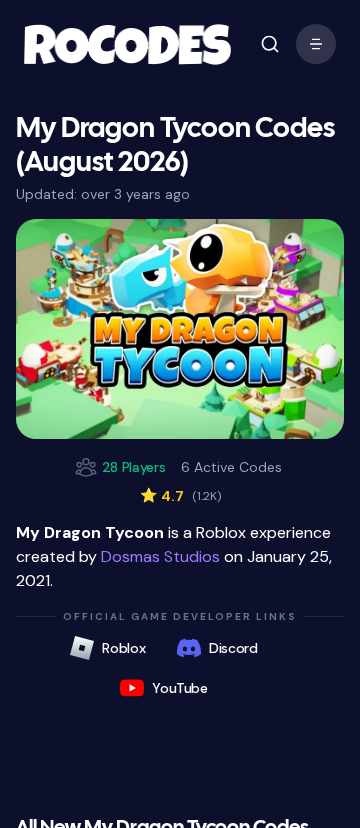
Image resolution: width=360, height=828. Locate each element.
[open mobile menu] (270, 44)
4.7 (180, 496)
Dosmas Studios (160, 556)
